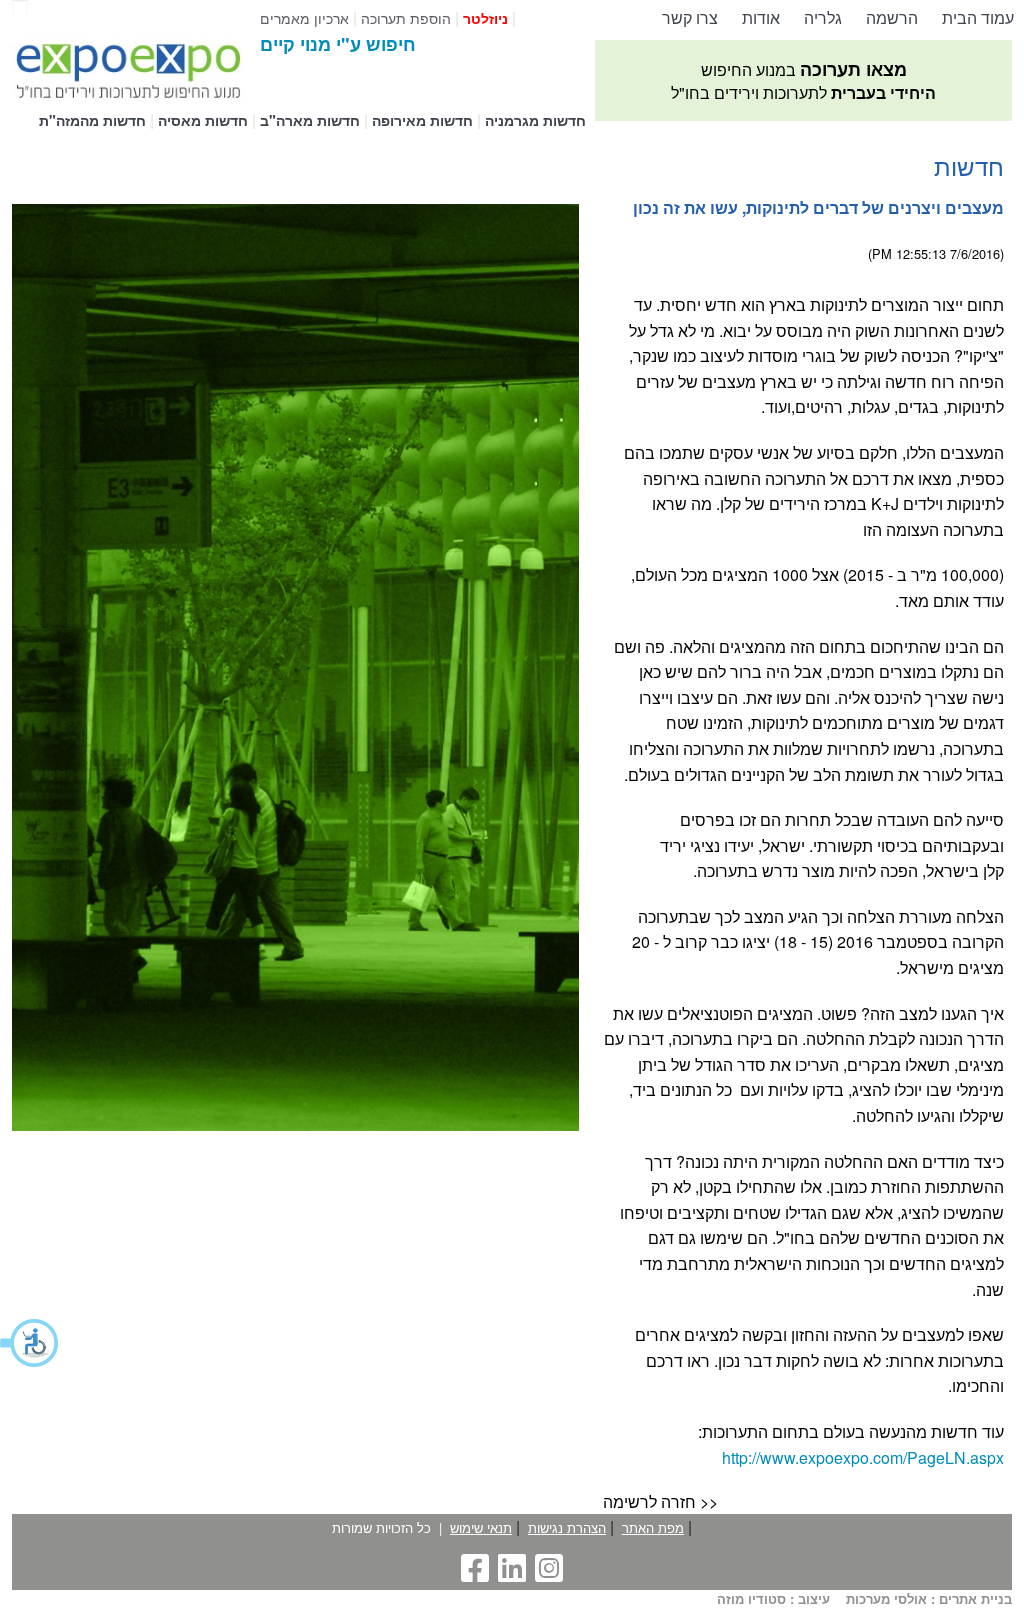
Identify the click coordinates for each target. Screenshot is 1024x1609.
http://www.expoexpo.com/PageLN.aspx (863, 1457)
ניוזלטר (485, 18)
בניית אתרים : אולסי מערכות (929, 1599)
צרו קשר (690, 17)
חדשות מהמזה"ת (92, 120)
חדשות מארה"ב (310, 120)
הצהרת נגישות (567, 1527)
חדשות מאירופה (422, 120)
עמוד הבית (978, 17)
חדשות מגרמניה (535, 120)
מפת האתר (653, 1527)
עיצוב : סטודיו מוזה (773, 1599)
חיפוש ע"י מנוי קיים (338, 44)
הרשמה (892, 17)
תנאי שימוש (481, 1527)
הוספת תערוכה (406, 17)
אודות (761, 17)
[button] (30, 1343)
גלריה (823, 17)
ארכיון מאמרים (304, 17)
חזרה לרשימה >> (660, 1501)
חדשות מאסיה (203, 120)
